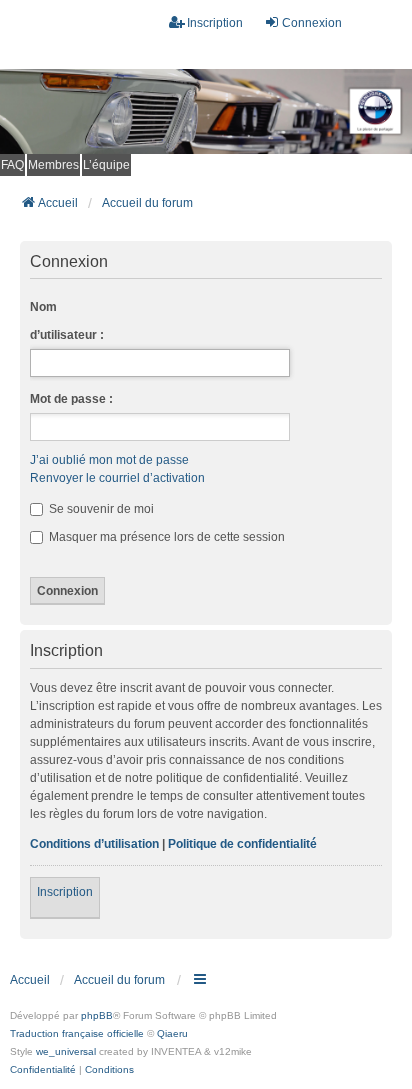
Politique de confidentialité (242, 844)
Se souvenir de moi (100, 509)
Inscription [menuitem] (215, 23)
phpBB (97, 1015)
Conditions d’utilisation (94, 844)
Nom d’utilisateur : (67, 321)
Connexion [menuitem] (312, 23)
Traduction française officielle (77, 1033)
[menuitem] (43, 1070)
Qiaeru (172, 1033)
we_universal (66, 1051)
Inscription (65, 892)
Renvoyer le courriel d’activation (117, 478)
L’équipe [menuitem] (106, 165)
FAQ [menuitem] (12, 165)
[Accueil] (206, 111)
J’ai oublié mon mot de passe (109, 460)
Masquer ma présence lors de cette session (165, 537)
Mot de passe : (71, 399)
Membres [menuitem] (53, 165)
